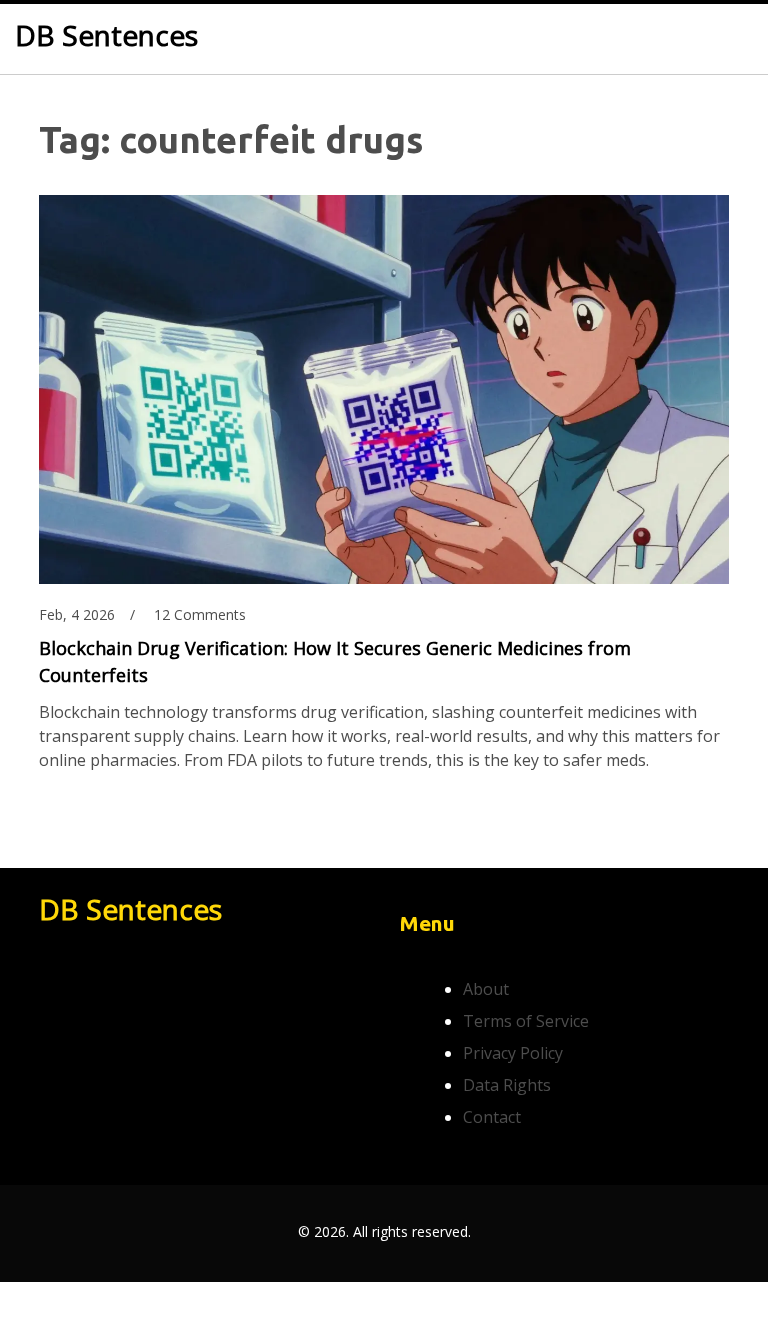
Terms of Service (526, 1021)
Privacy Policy (513, 1053)
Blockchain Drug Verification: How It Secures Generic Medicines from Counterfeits (335, 661)
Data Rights (507, 1085)
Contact (492, 1117)
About (486, 989)
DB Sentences (106, 36)
